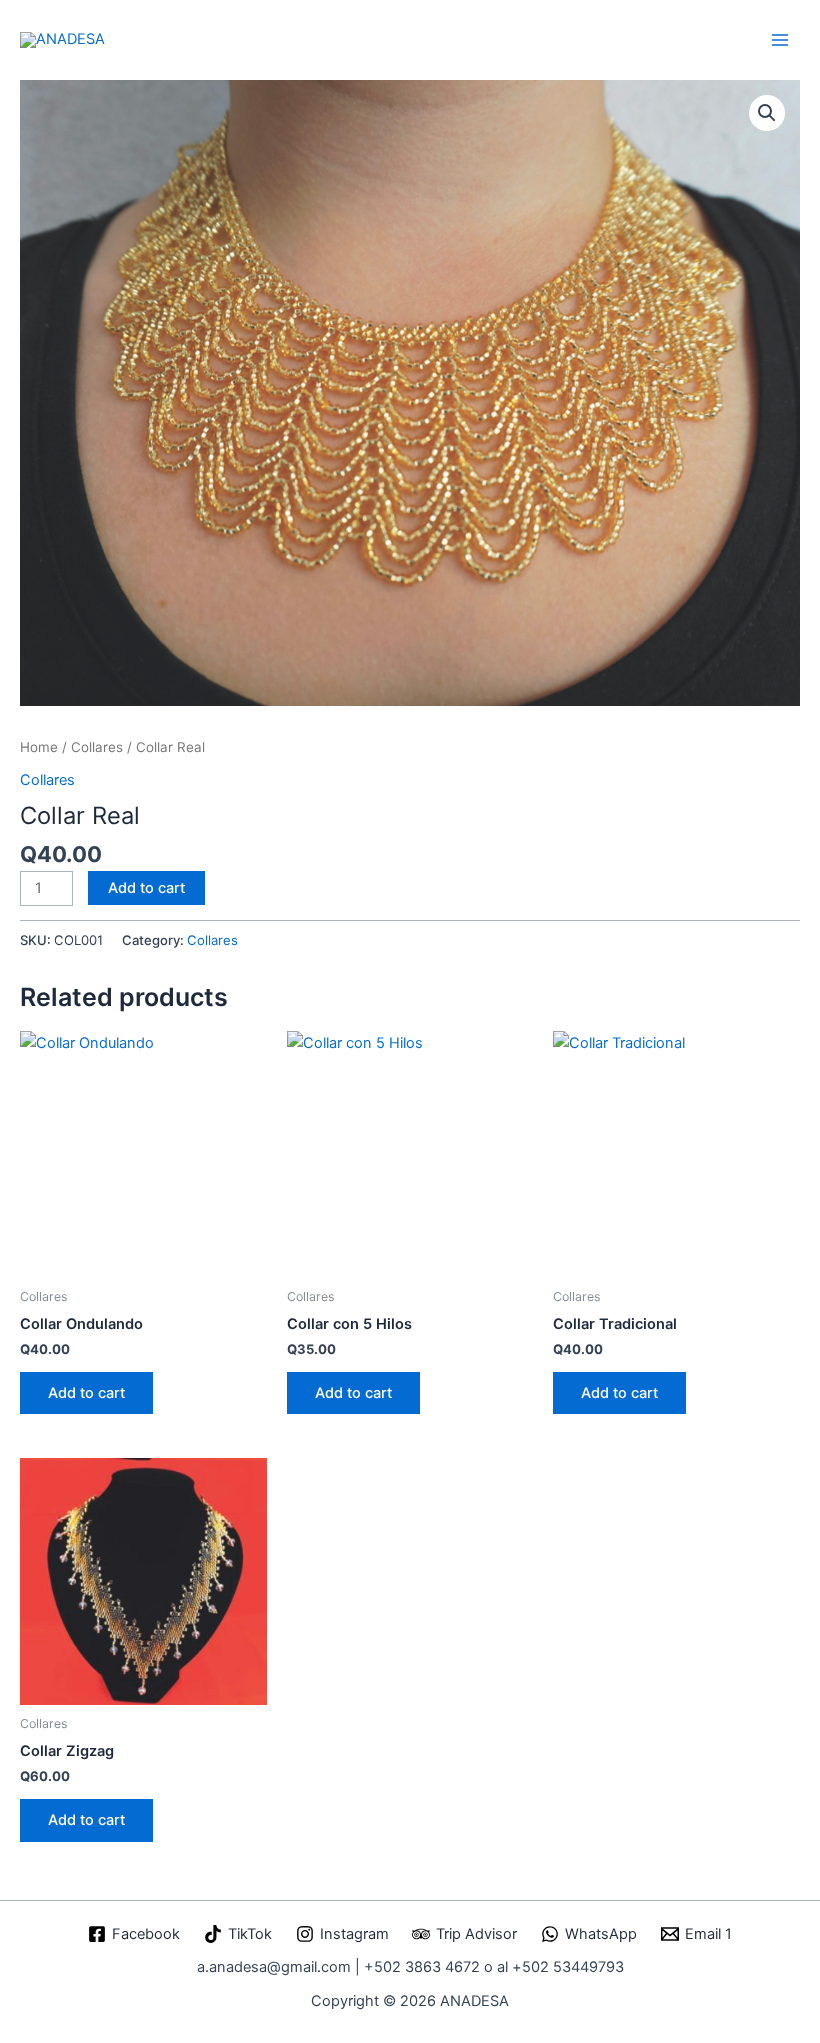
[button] (767, 113)
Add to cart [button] (86, 1393)
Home (39, 747)
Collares (97, 747)
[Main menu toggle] (780, 39)
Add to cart (146, 888)
